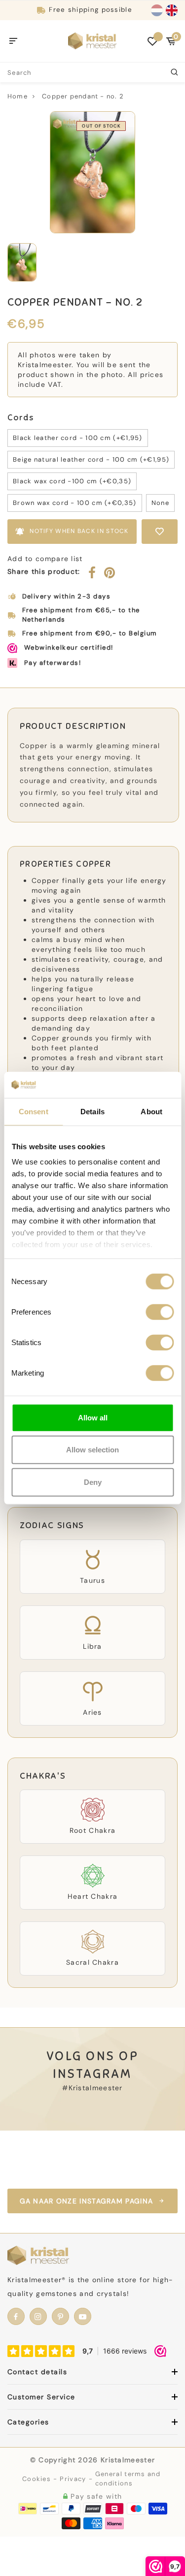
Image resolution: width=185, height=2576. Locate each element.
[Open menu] (14, 41)
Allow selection (92, 1450)
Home (18, 96)
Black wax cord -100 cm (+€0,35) (72, 481)
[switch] (160, 1312)
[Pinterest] (110, 575)
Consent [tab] (34, 1111)
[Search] (175, 72)
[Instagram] (38, 2316)
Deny (93, 1482)
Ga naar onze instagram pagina (87, 2201)
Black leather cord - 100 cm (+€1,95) (78, 438)
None (160, 503)
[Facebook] (92, 575)
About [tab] (151, 1111)
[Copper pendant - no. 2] (92, 172)
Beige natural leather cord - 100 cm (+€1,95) (91, 459)
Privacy (73, 2479)
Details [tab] (92, 1111)
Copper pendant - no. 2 (83, 96)
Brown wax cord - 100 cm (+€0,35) (75, 503)
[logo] (92, 40)
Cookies (37, 2479)
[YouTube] (83, 2316)
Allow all (93, 1417)
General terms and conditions (128, 2479)
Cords (20, 418)
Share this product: (44, 571)
